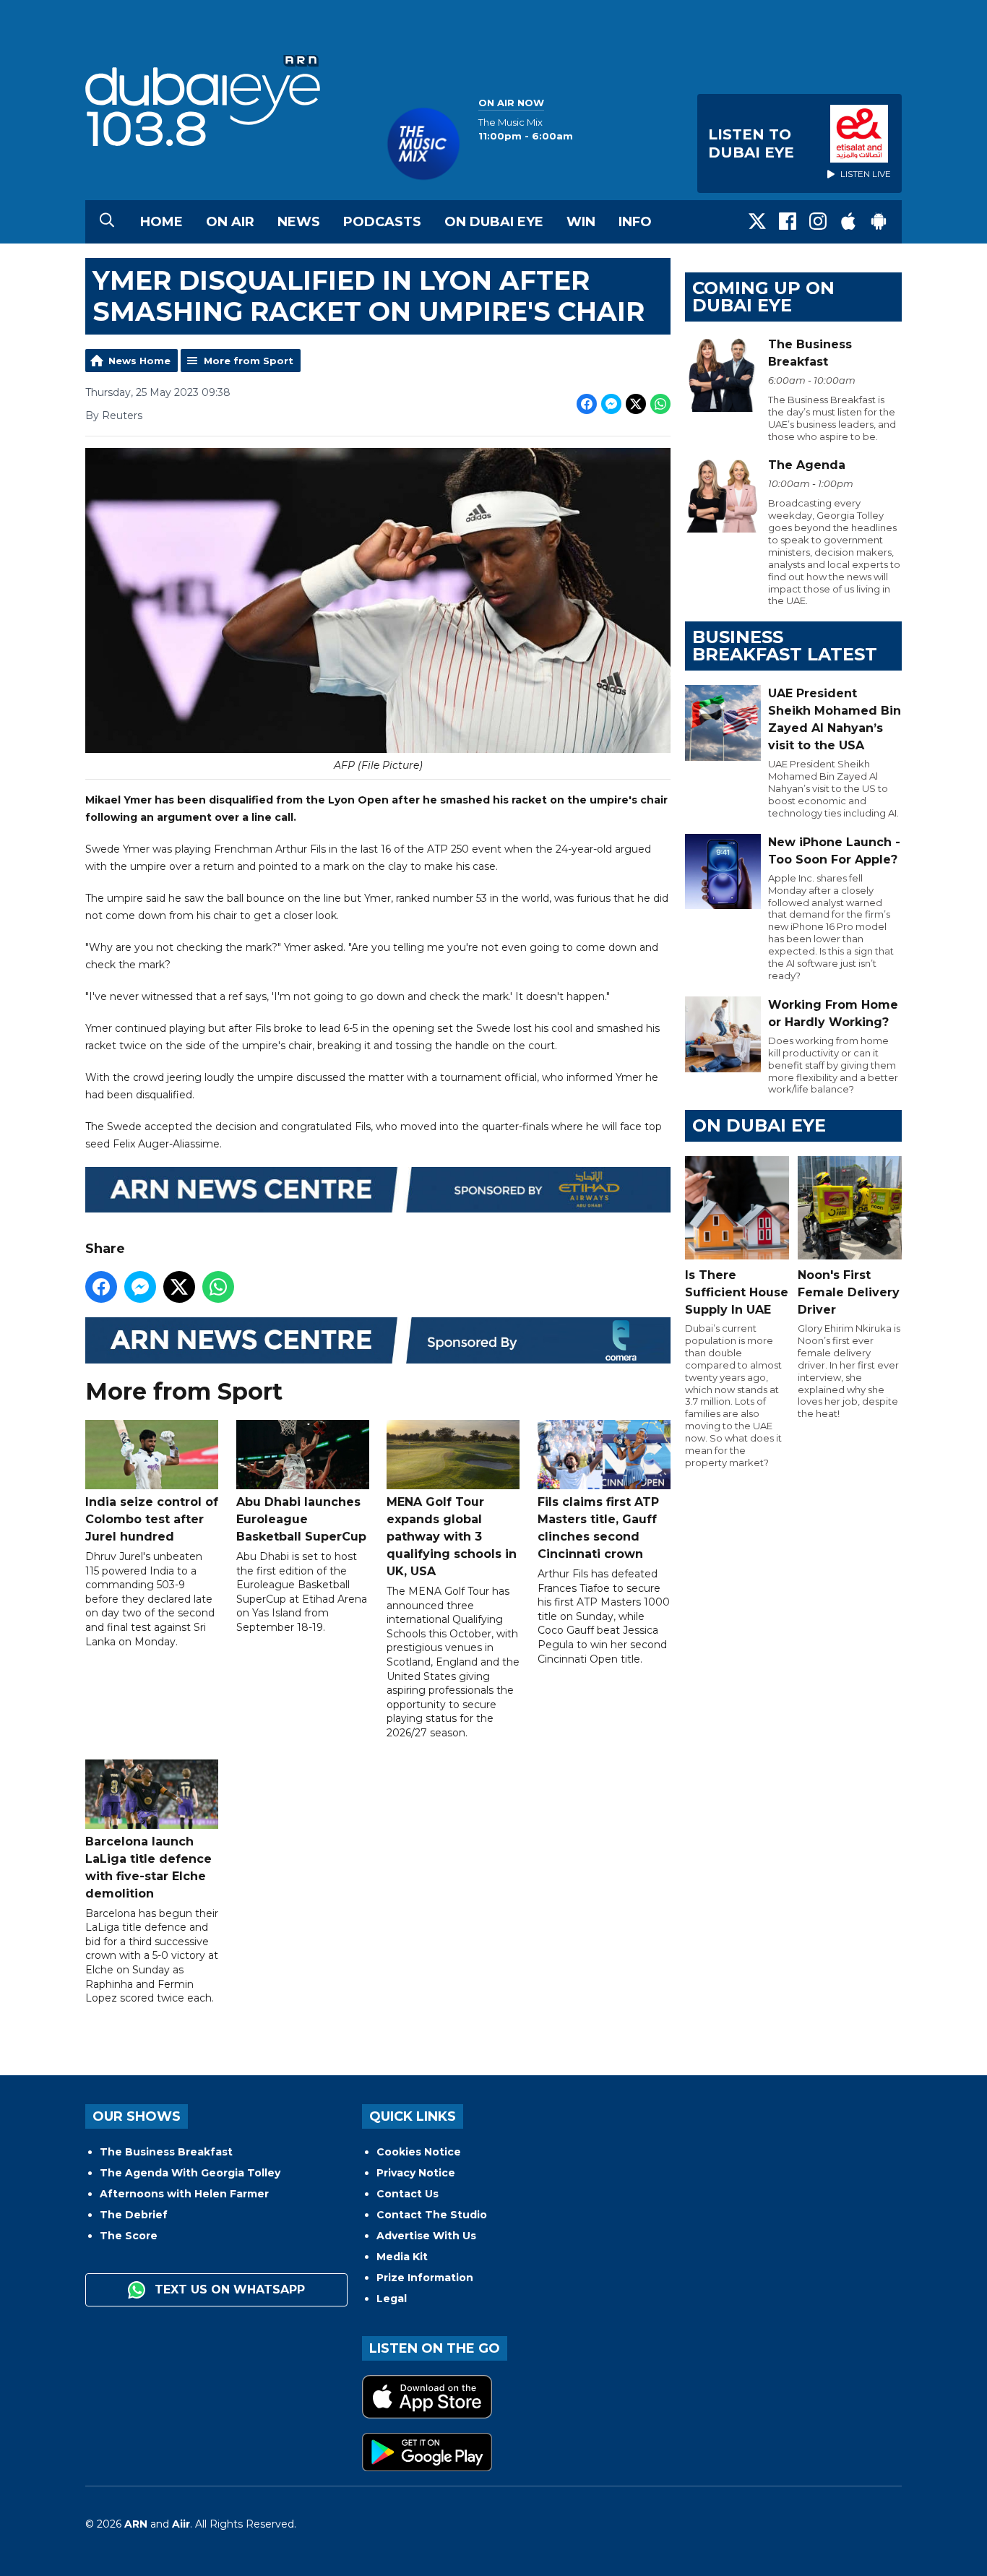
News (299, 222)
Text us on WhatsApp (228, 2289)
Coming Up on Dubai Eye (763, 297)
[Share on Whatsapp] (660, 404)
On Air (230, 222)
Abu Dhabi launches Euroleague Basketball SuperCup (301, 1519)
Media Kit (402, 2257)
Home (161, 222)
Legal (392, 2299)
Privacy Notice (416, 2173)
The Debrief (134, 2215)
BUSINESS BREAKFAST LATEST (785, 646)
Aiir (181, 2524)
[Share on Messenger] (611, 404)
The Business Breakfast (166, 2152)
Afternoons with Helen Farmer (184, 2194)
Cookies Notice (419, 2152)
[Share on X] (636, 404)
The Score (129, 2236)
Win (581, 222)
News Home (139, 361)
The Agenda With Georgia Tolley (190, 2173)
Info (635, 222)
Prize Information (425, 2278)
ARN (136, 2524)
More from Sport (249, 361)
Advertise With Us (426, 2236)
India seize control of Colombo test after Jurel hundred (152, 1519)
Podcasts (382, 222)
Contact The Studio (432, 2215)
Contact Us (408, 2194)
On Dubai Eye (494, 222)
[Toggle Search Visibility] (107, 222)
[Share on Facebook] (587, 404)
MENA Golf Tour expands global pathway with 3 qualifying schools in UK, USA (452, 1537)
